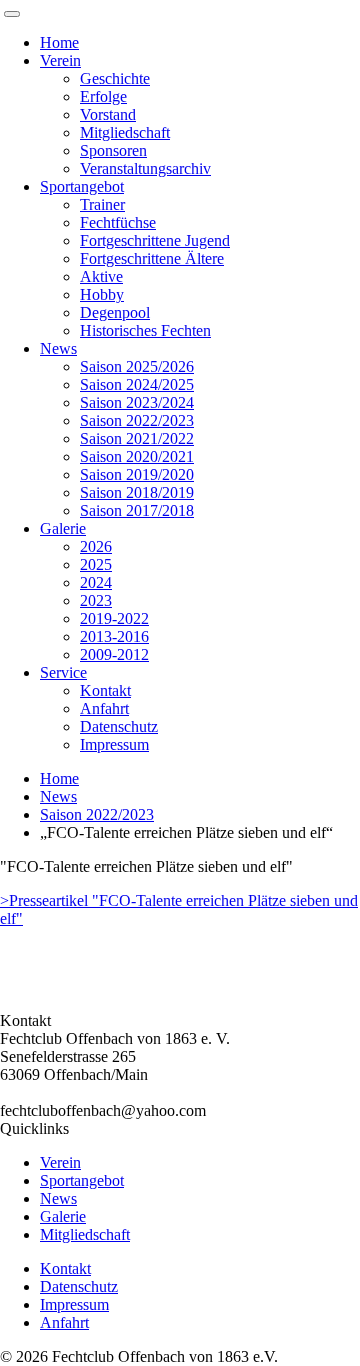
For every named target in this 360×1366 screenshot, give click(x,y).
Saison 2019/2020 (137, 474)
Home (59, 42)
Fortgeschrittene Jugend (155, 240)
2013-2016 (114, 636)
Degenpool (115, 312)
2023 (96, 600)
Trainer (102, 204)
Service (63, 672)
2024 (96, 582)
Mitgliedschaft (125, 132)
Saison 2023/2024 (137, 402)
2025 (96, 564)
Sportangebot (82, 186)
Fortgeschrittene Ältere (152, 258)
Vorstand (108, 114)
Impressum (114, 744)
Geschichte (115, 78)
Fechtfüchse (118, 222)
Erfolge (103, 96)
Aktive (101, 276)
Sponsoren (113, 150)
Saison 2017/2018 (137, 510)
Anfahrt (104, 708)
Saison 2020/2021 (137, 456)
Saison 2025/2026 (137, 366)
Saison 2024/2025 (137, 384)
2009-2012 (114, 654)
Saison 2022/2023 (137, 420)
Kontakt (105, 690)
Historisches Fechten (145, 330)
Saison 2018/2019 (137, 492)
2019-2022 (114, 618)
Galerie (63, 528)
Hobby (102, 294)
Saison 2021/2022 (137, 438)
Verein (60, 60)
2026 (96, 546)
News (58, 348)
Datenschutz (119, 726)
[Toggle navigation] (12, 14)
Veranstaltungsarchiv (145, 168)
